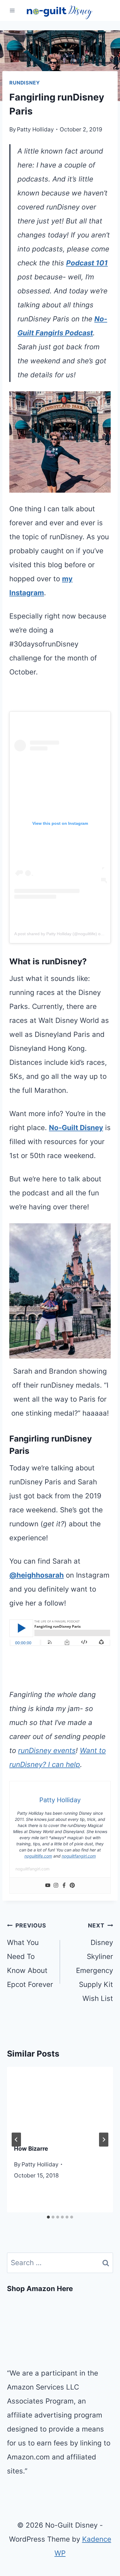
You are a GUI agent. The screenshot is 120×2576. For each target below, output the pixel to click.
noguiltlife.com (38, 1856)
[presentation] (60, 2102)
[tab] (48, 2217)
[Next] (104, 2140)
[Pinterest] (72, 1886)
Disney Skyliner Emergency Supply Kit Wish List (95, 1962)
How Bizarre (31, 2149)
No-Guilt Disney (76, 1128)
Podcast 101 (87, 263)
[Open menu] (12, 11)
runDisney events (47, 1750)
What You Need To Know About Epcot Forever (30, 1955)
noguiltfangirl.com (79, 1856)
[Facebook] (64, 1886)
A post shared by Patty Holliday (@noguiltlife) (56, 934)
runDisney (25, 83)
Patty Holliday (35, 129)
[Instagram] (56, 1886)
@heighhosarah (37, 1575)
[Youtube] (48, 1886)
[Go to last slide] (16, 2140)
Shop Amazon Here (40, 2289)
